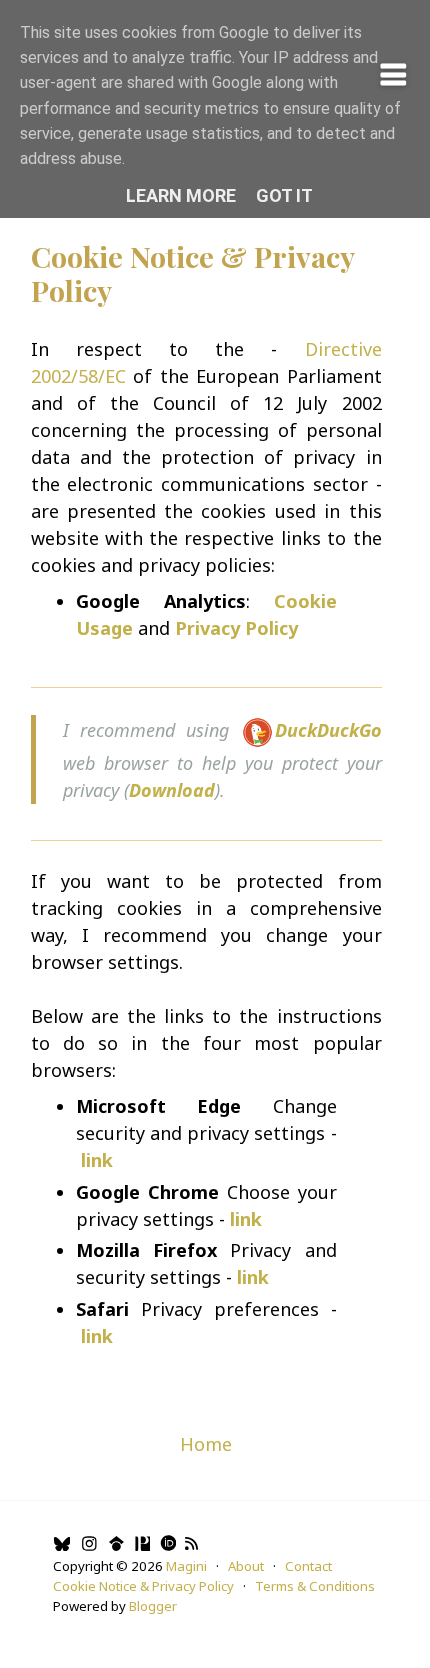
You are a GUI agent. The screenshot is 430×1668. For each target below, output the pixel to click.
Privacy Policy (236, 628)
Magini (186, 1566)
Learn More (181, 195)
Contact (308, 1566)
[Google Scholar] (115, 1546)
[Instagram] (88, 1546)
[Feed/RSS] (191, 1546)
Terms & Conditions (315, 1586)
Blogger (153, 1606)
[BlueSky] (61, 1546)
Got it (284, 195)
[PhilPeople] (141, 1546)
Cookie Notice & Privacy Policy (192, 273)
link (97, 1336)
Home (206, 1444)
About (246, 1566)
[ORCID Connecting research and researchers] (167, 1546)
